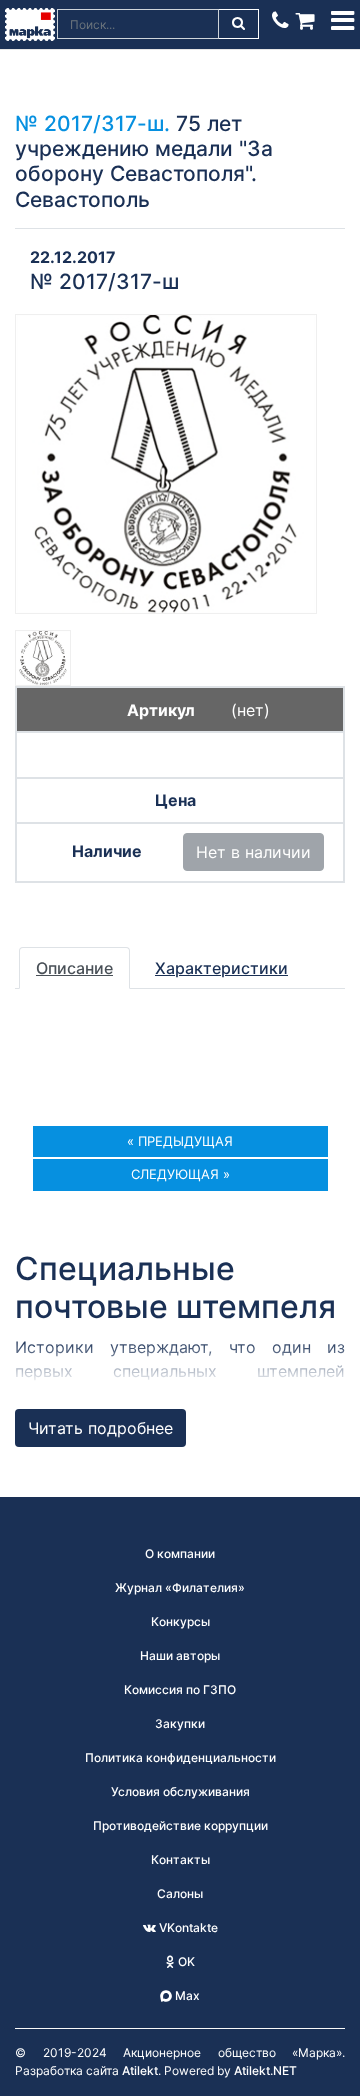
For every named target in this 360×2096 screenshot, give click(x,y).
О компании (180, 1553)
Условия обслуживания (180, 1791)
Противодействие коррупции (180, 1825)
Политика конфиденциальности (180, 1757)
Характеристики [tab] (221, 968)
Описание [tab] (74, 968)
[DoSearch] (239, 24)
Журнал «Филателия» (180, 1587)
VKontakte (187, 1927)
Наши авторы (180, 1655)
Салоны (180, 1893)
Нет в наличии (253, 852)
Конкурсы (180, 1621)
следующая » (180, 1174)
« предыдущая (180, 1141)
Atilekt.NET (265, 2070)
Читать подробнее (100, 1428)
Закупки (180, 1723)
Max (186, 1995)
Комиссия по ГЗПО (180, 1689)
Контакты (180, 1859)
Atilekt (140, 2070)
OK (185, 1961)
